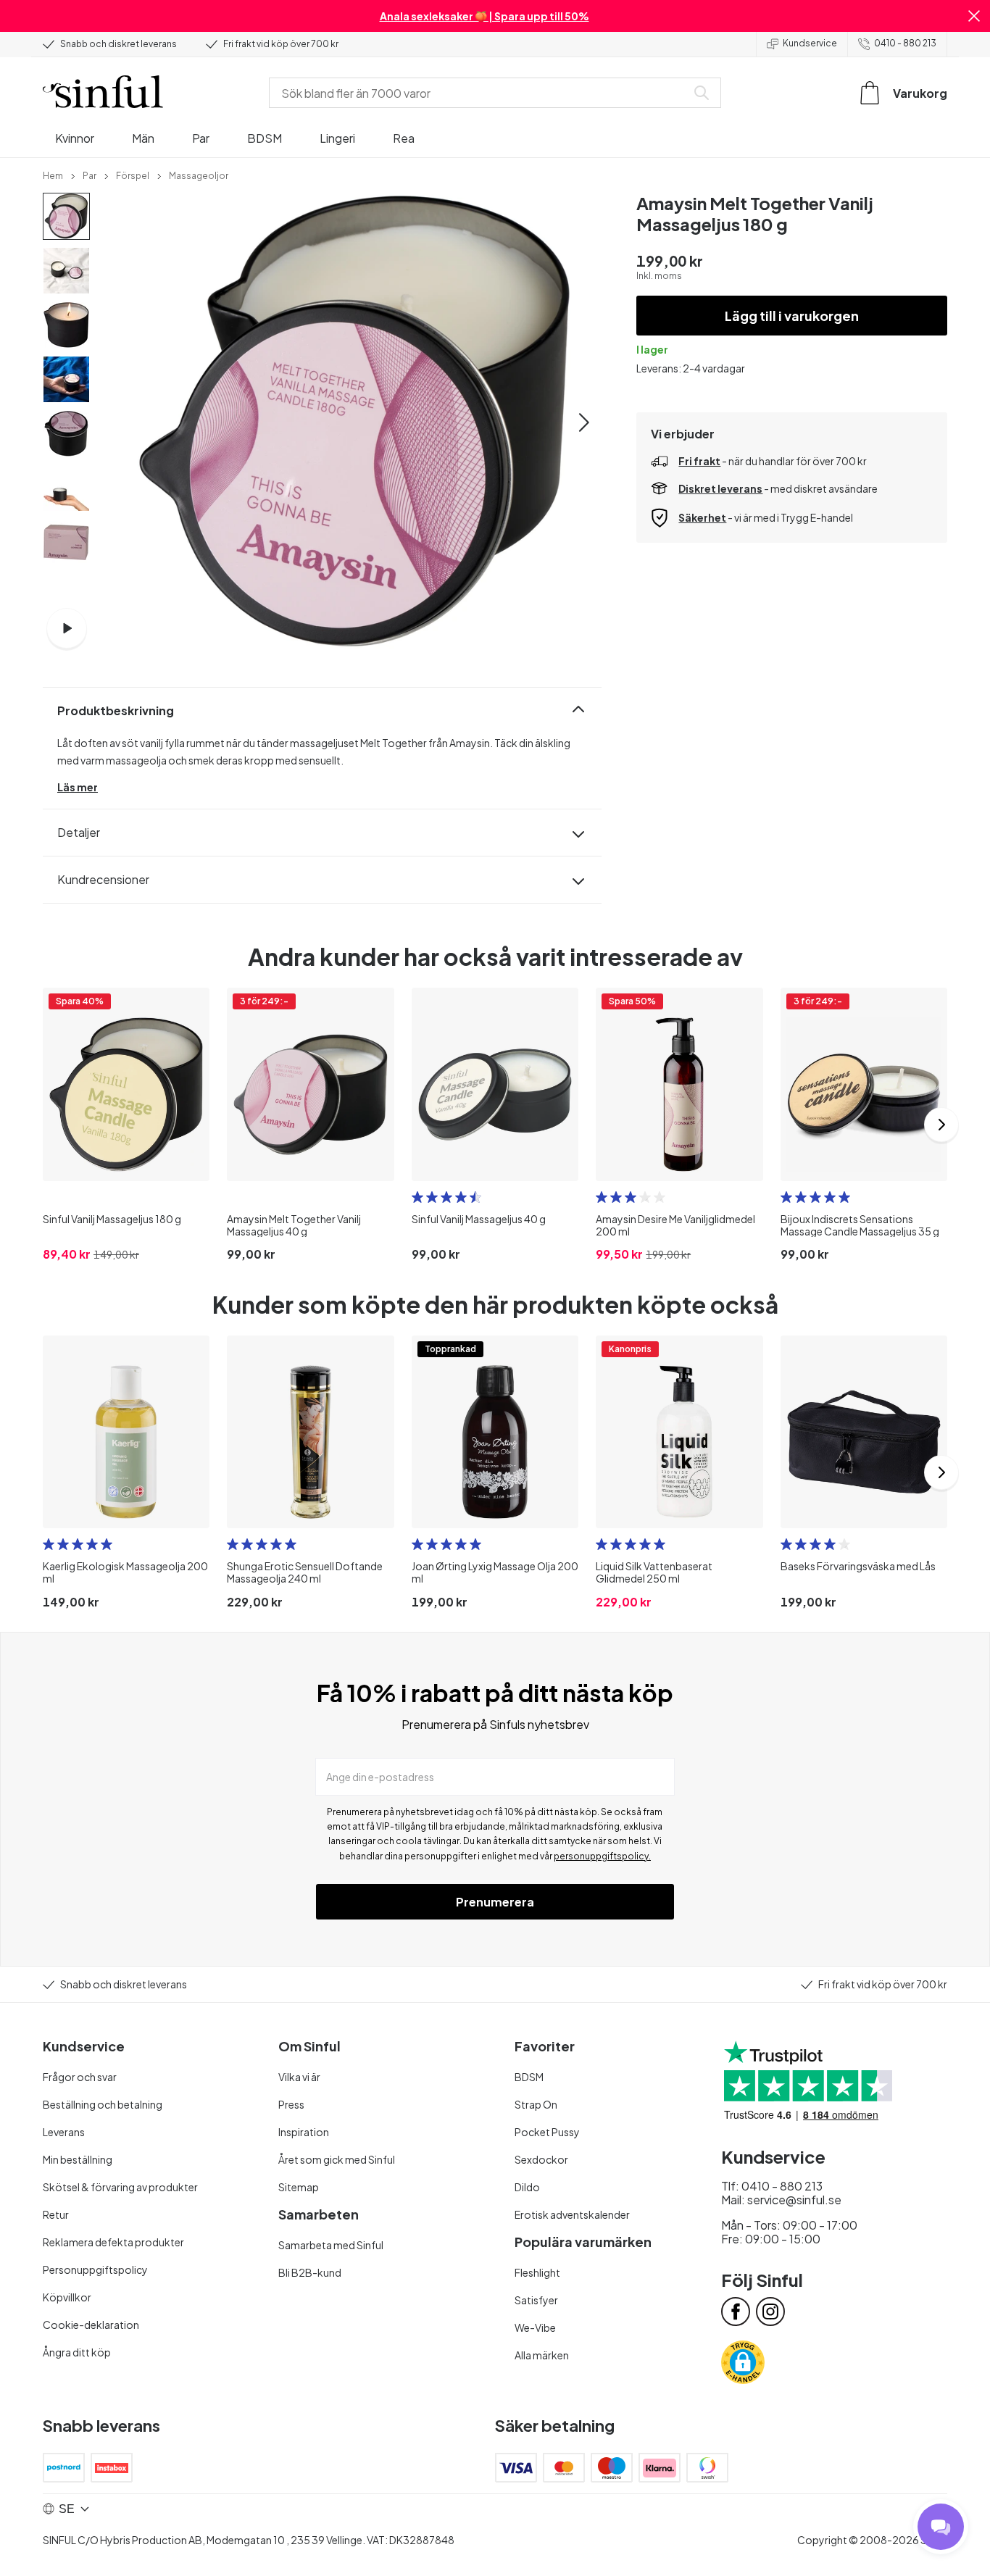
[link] (53, 175)
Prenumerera (495, 1902)
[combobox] (481, 93)
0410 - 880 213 (905, 43)
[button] (974, 16)
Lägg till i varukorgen (792, 316)
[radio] (417, 1197)
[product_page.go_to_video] (67, 628)
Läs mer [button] (78, 787)
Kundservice (810, 43)
